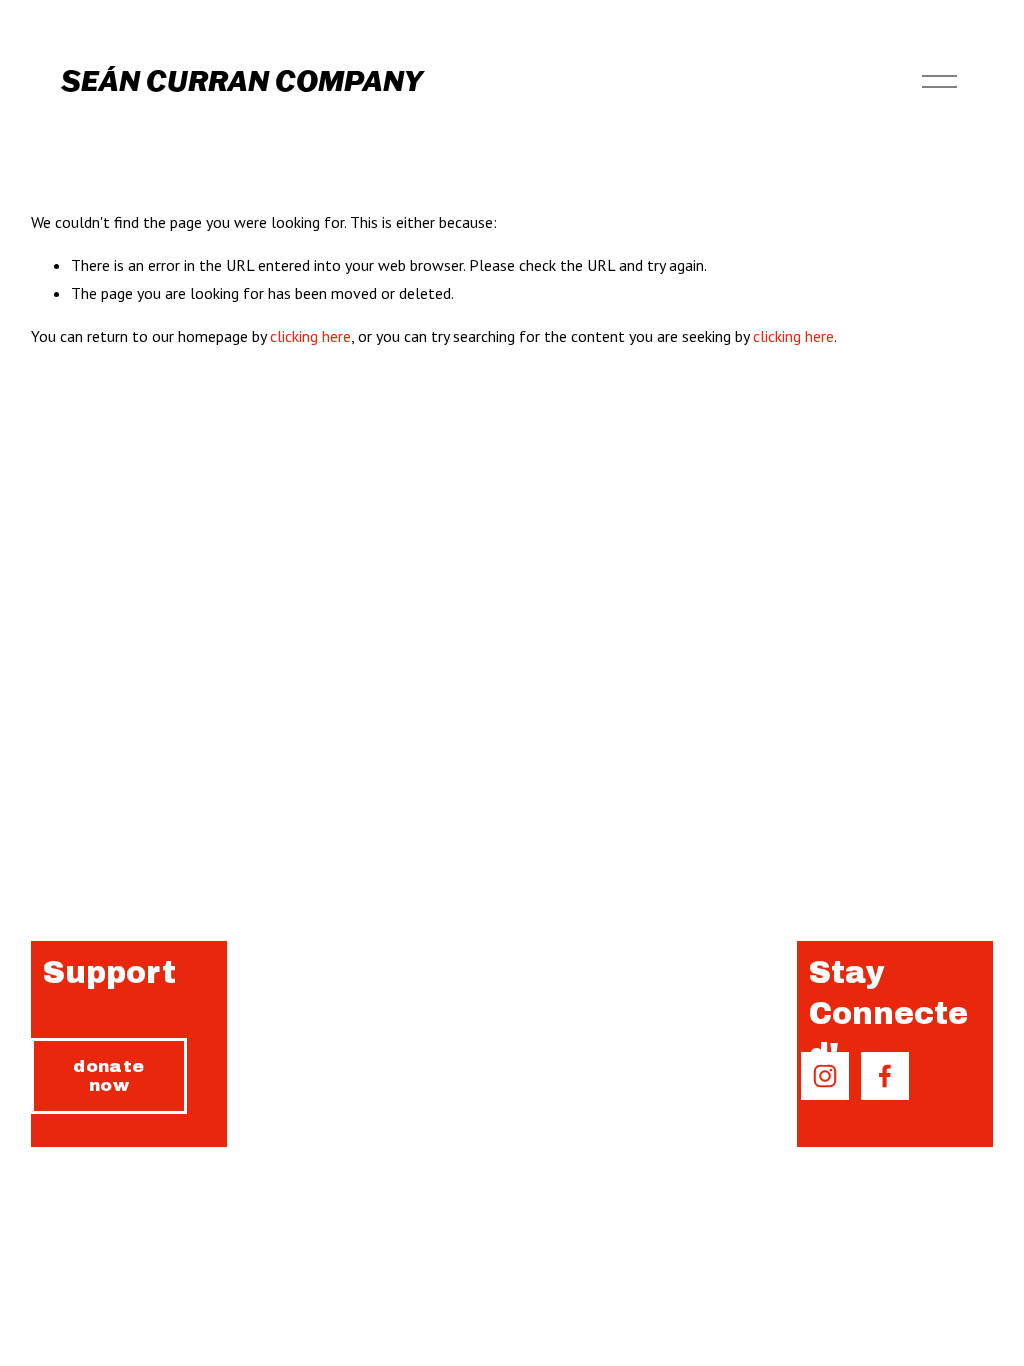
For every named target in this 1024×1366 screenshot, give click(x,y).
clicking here (310, 336)
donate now (108, 1076)
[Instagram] (825, 1076)
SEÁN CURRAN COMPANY (242, 80)
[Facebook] (885, 1076)
